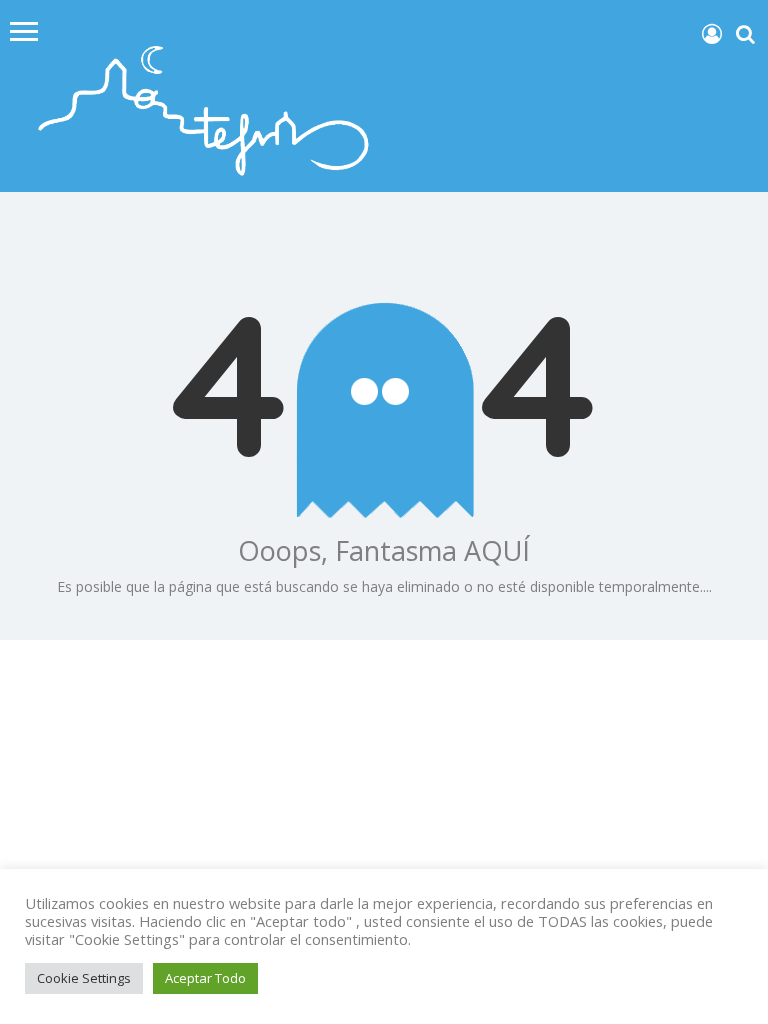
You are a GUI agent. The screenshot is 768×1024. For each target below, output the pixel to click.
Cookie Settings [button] (84, 978)
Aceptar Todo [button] (205, 978)
